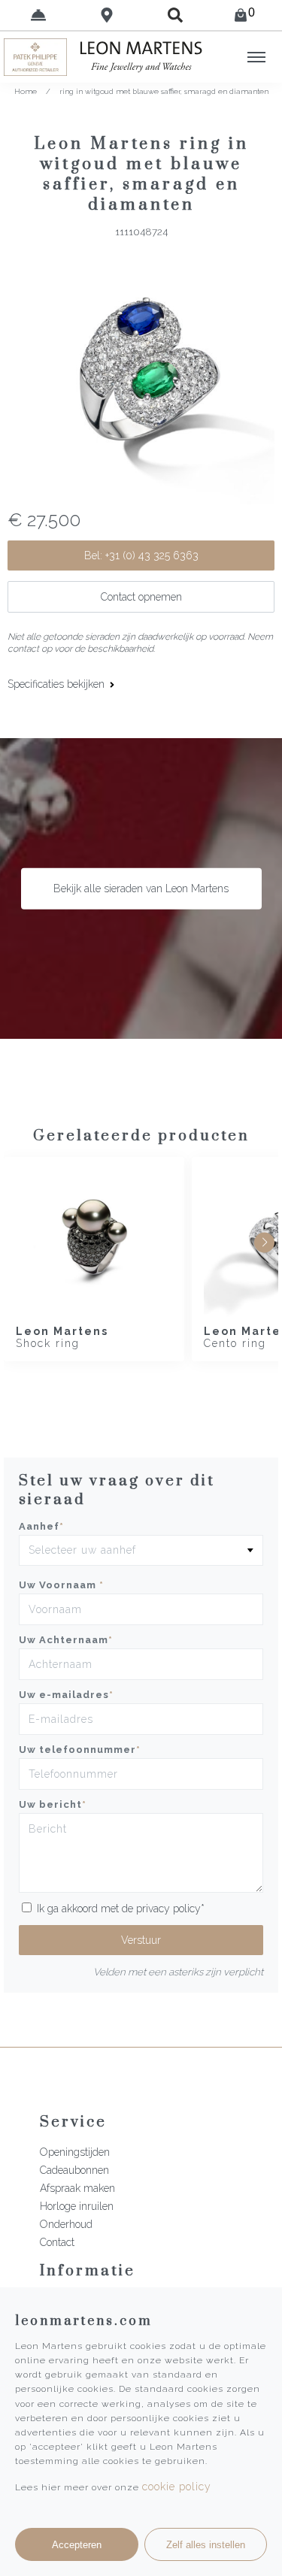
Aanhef (41, 1526)
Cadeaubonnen (74, 2170)
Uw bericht (53, 1804)
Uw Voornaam (61, 1585)
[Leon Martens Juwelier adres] (106, 15)
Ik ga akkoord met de (121, 1909)
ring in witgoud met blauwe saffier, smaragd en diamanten (164, 91)
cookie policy (177, 2487)
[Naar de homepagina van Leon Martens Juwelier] (141, 57)
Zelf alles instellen (206, 2545)
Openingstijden (75, 2152)
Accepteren (77, 2545)
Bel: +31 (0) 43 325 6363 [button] (141, 555)
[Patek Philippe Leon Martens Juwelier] (35, 57)
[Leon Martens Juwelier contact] (38, 15)
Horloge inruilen (77, 2206)
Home (26, 91)
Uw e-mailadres (66, 1695)
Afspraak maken (77, 2188)
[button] (264, 1242)
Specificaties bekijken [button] (58, 684)
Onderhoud (66, 2224)
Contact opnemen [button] (141, 597)
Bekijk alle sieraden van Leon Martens (141, 888)
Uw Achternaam (66, 1640)
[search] (176, 15)
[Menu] (256, 57)
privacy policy (168, 1909)
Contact (57, 2242)
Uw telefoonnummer (80, 1750)
